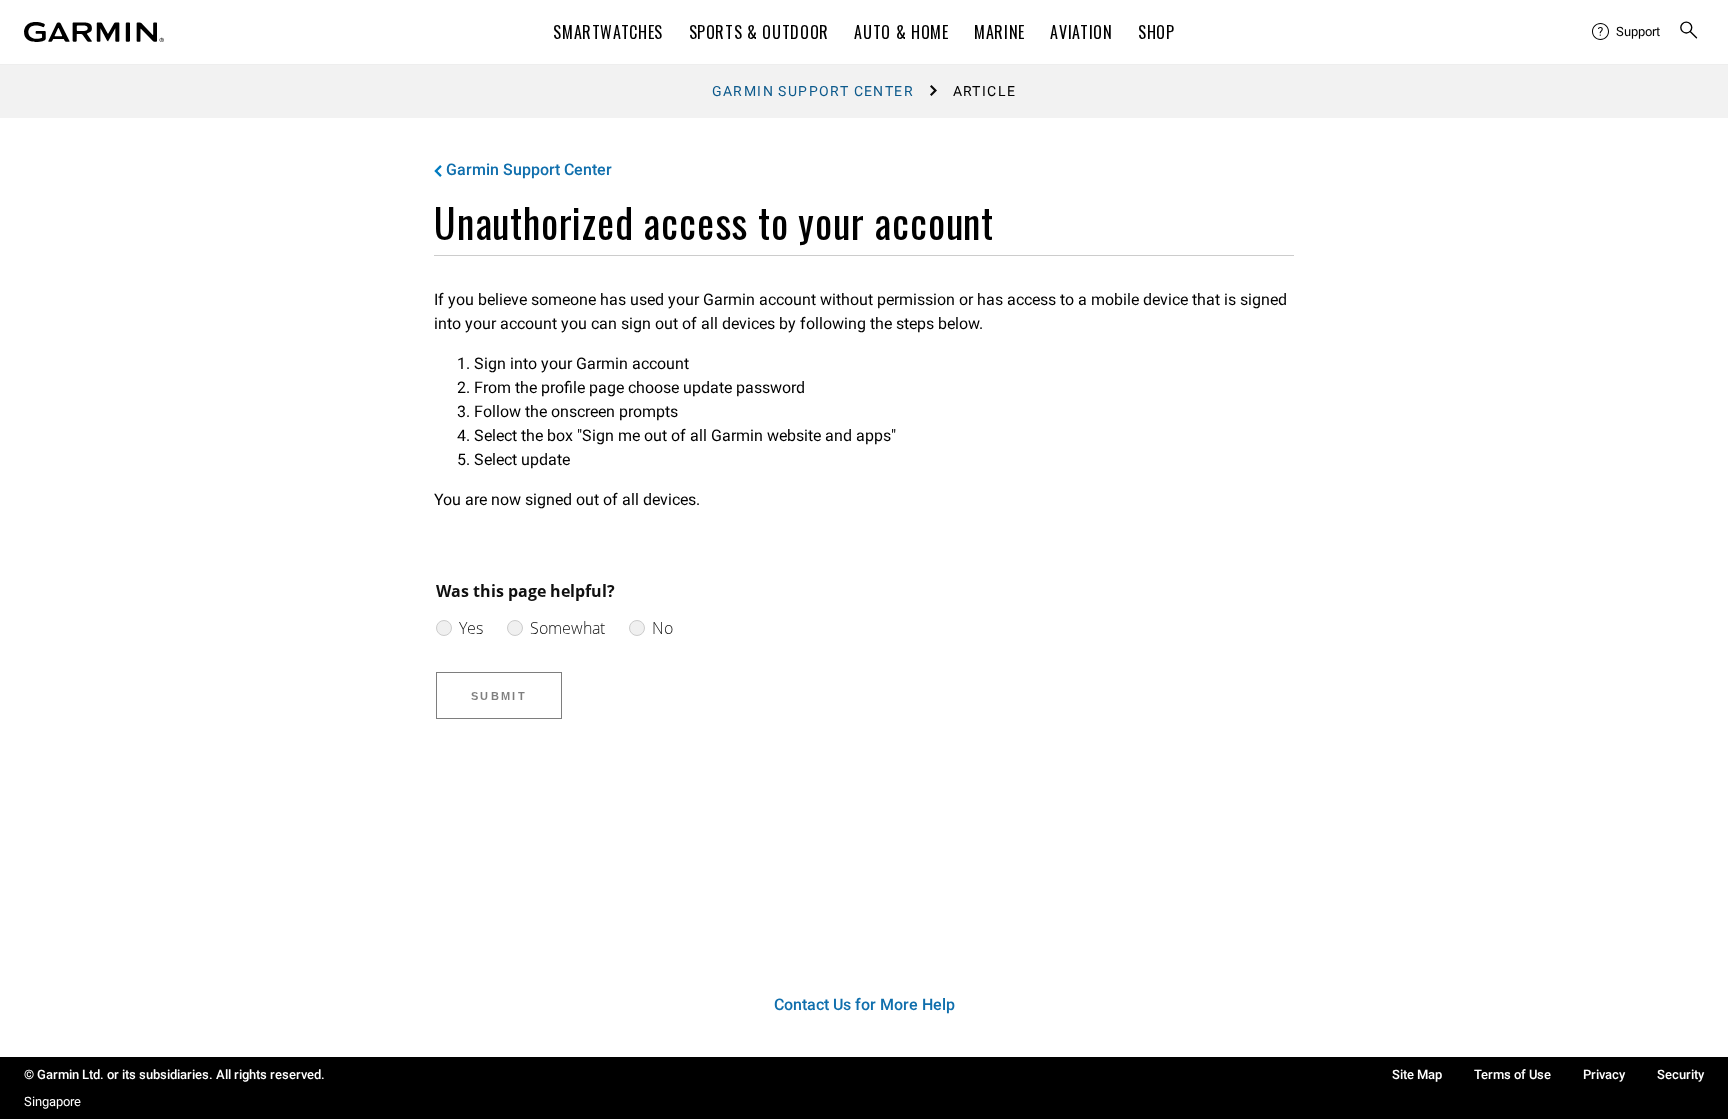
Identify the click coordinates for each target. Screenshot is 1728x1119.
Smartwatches (608, 32)
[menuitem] (1627, 32)
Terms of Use (1512, 1074)
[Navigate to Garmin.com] (94, 32)
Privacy (1604, 1074)
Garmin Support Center (813, 91)
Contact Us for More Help (864, 1004)
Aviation (1081, 32)
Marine (999, 32)
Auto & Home (901, 32)
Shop (1156, 32)
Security (1680, 1074)
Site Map (1417, 1074)
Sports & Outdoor (759, 32)
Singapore (52, 1101)
